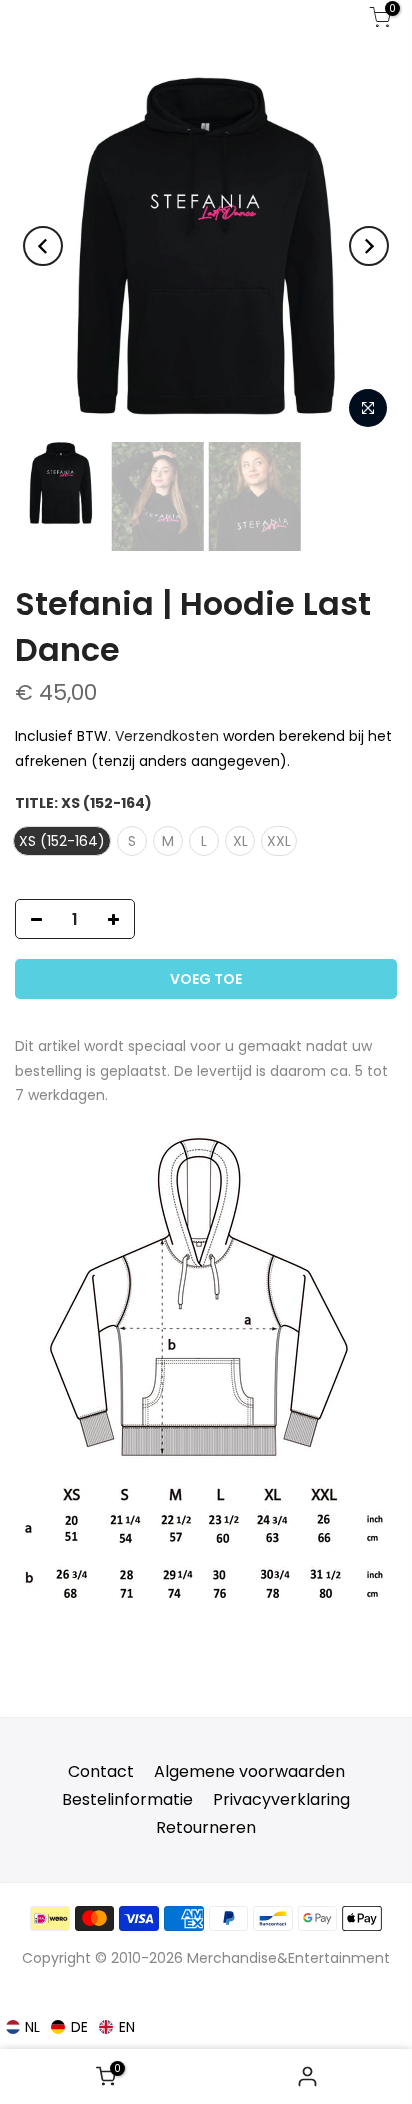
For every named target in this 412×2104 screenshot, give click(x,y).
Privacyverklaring (281, 1799)
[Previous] (43, 246)
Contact (101, 1771)
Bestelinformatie (127, 1799)
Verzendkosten (167, 737)
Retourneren (206, 1827)
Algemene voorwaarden (249, 1771)
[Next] (369, 246)
